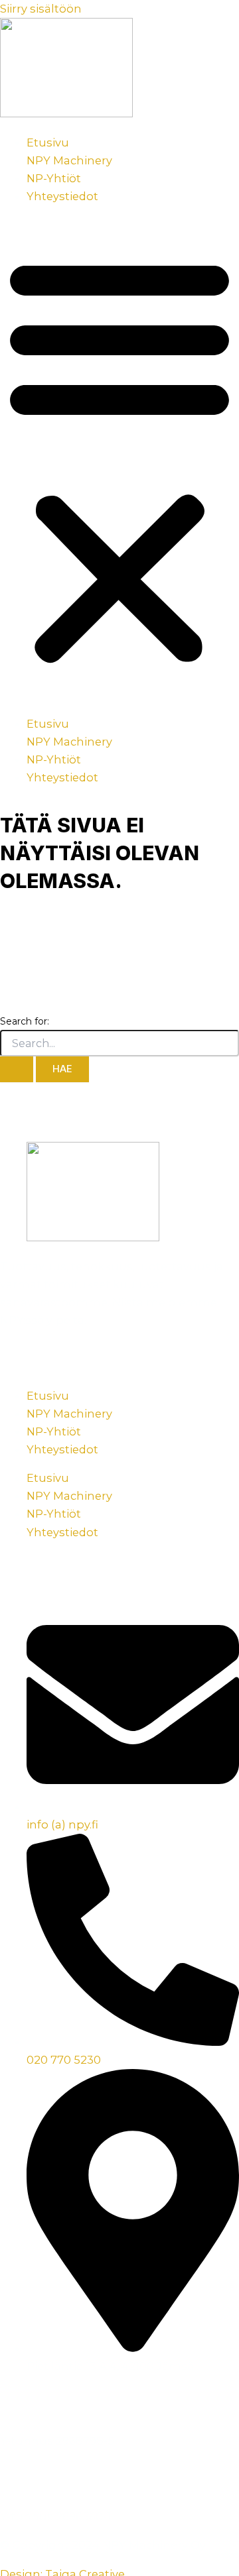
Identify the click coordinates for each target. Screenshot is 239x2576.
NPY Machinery (69, 160)
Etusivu (48, 142)
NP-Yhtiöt (54, 178)
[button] (119, 460)
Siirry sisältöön (41, 9)
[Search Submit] (17, 1069)
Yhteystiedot (62, 196)
